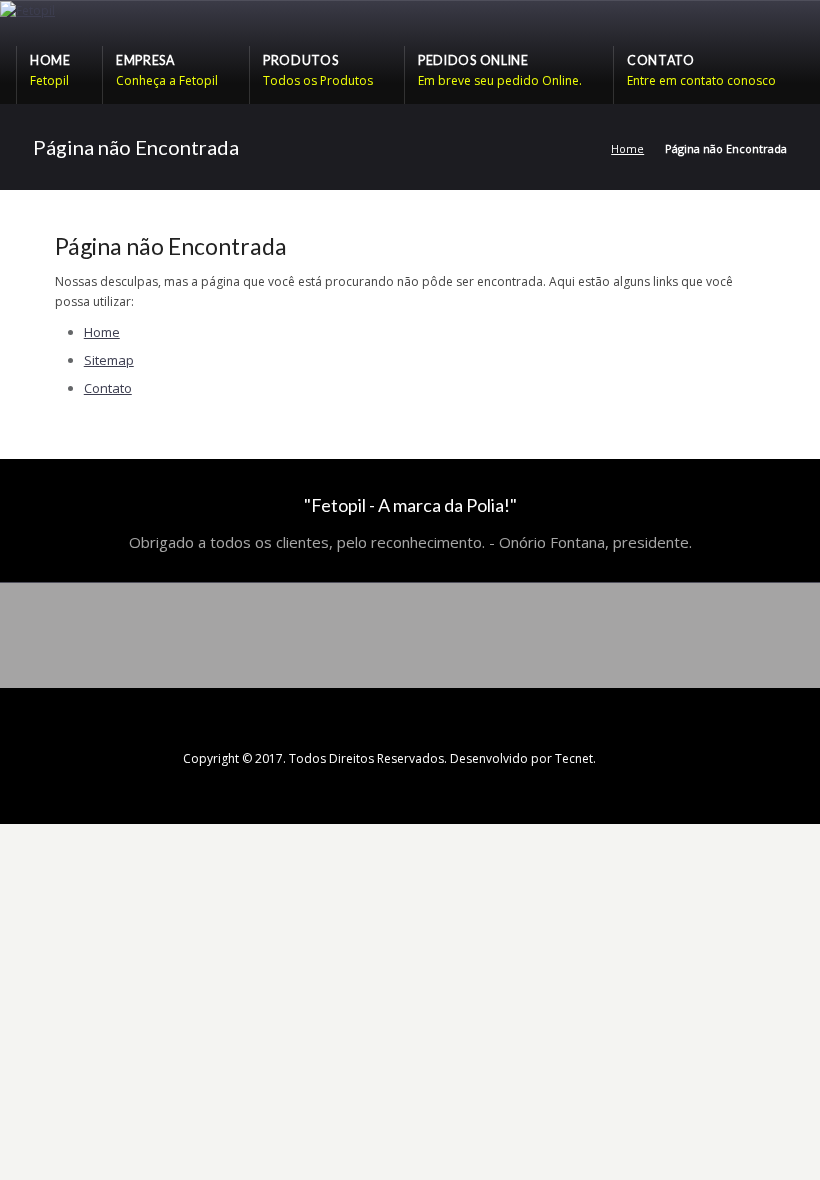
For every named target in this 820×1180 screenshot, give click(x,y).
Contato (108, 388)
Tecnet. (575, 758)
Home (627, 148)
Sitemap (109, 360)
